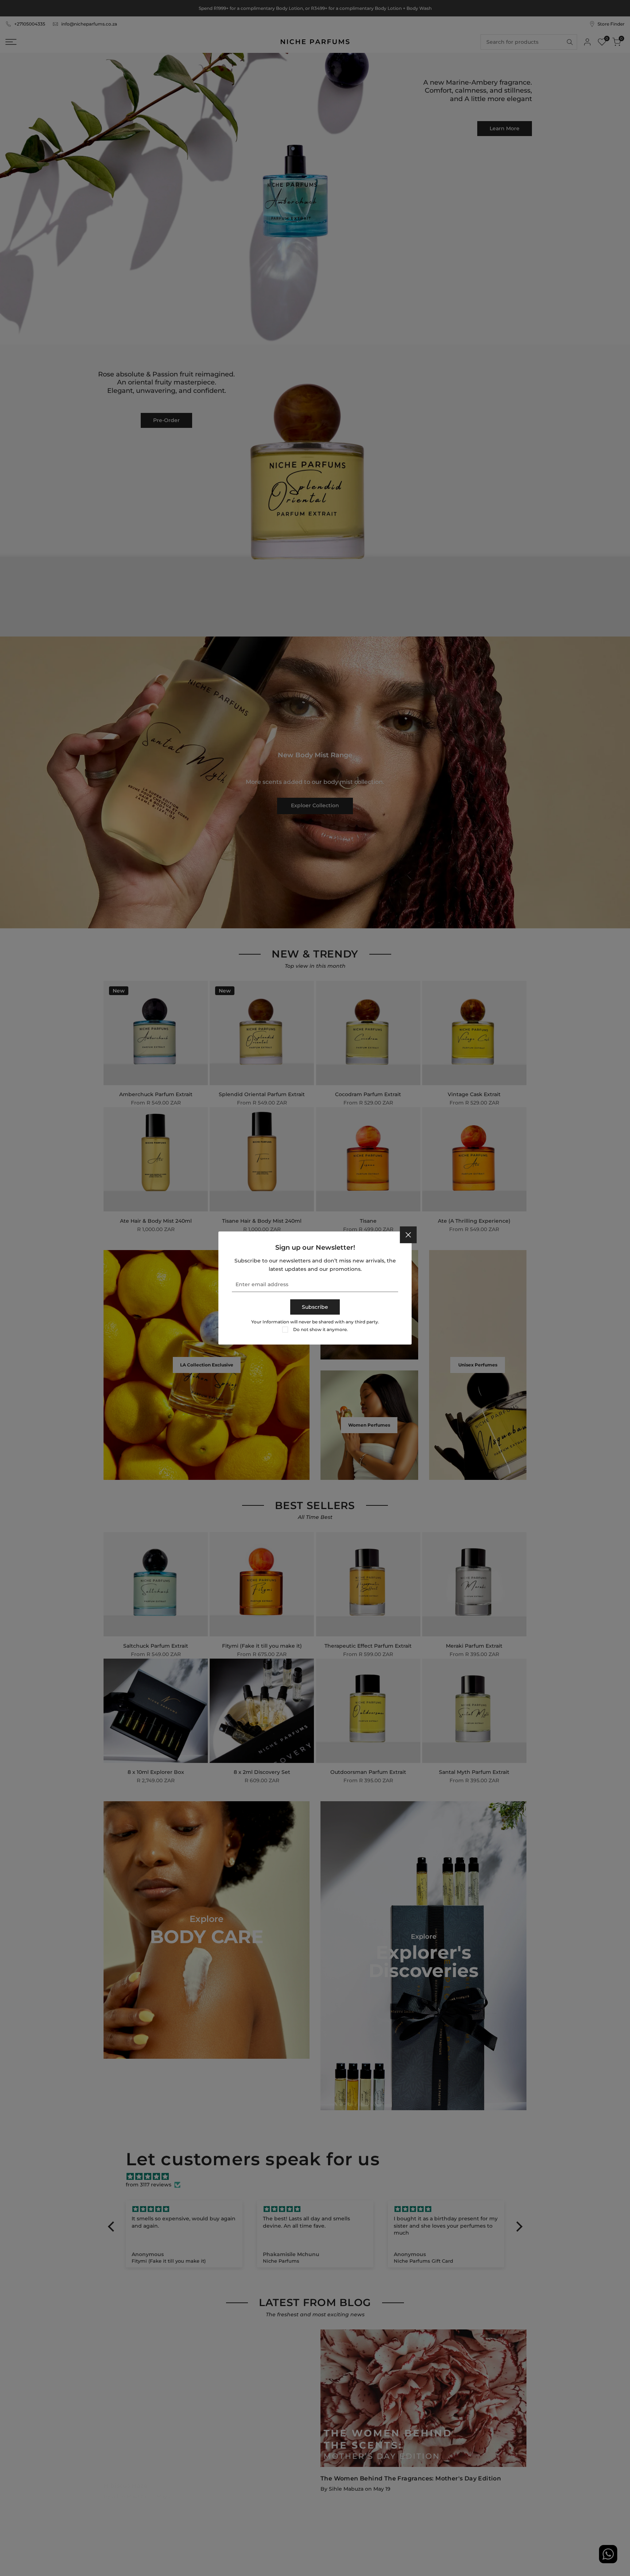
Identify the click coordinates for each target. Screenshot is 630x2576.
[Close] (408, 1235)
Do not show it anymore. (320, 1329)
